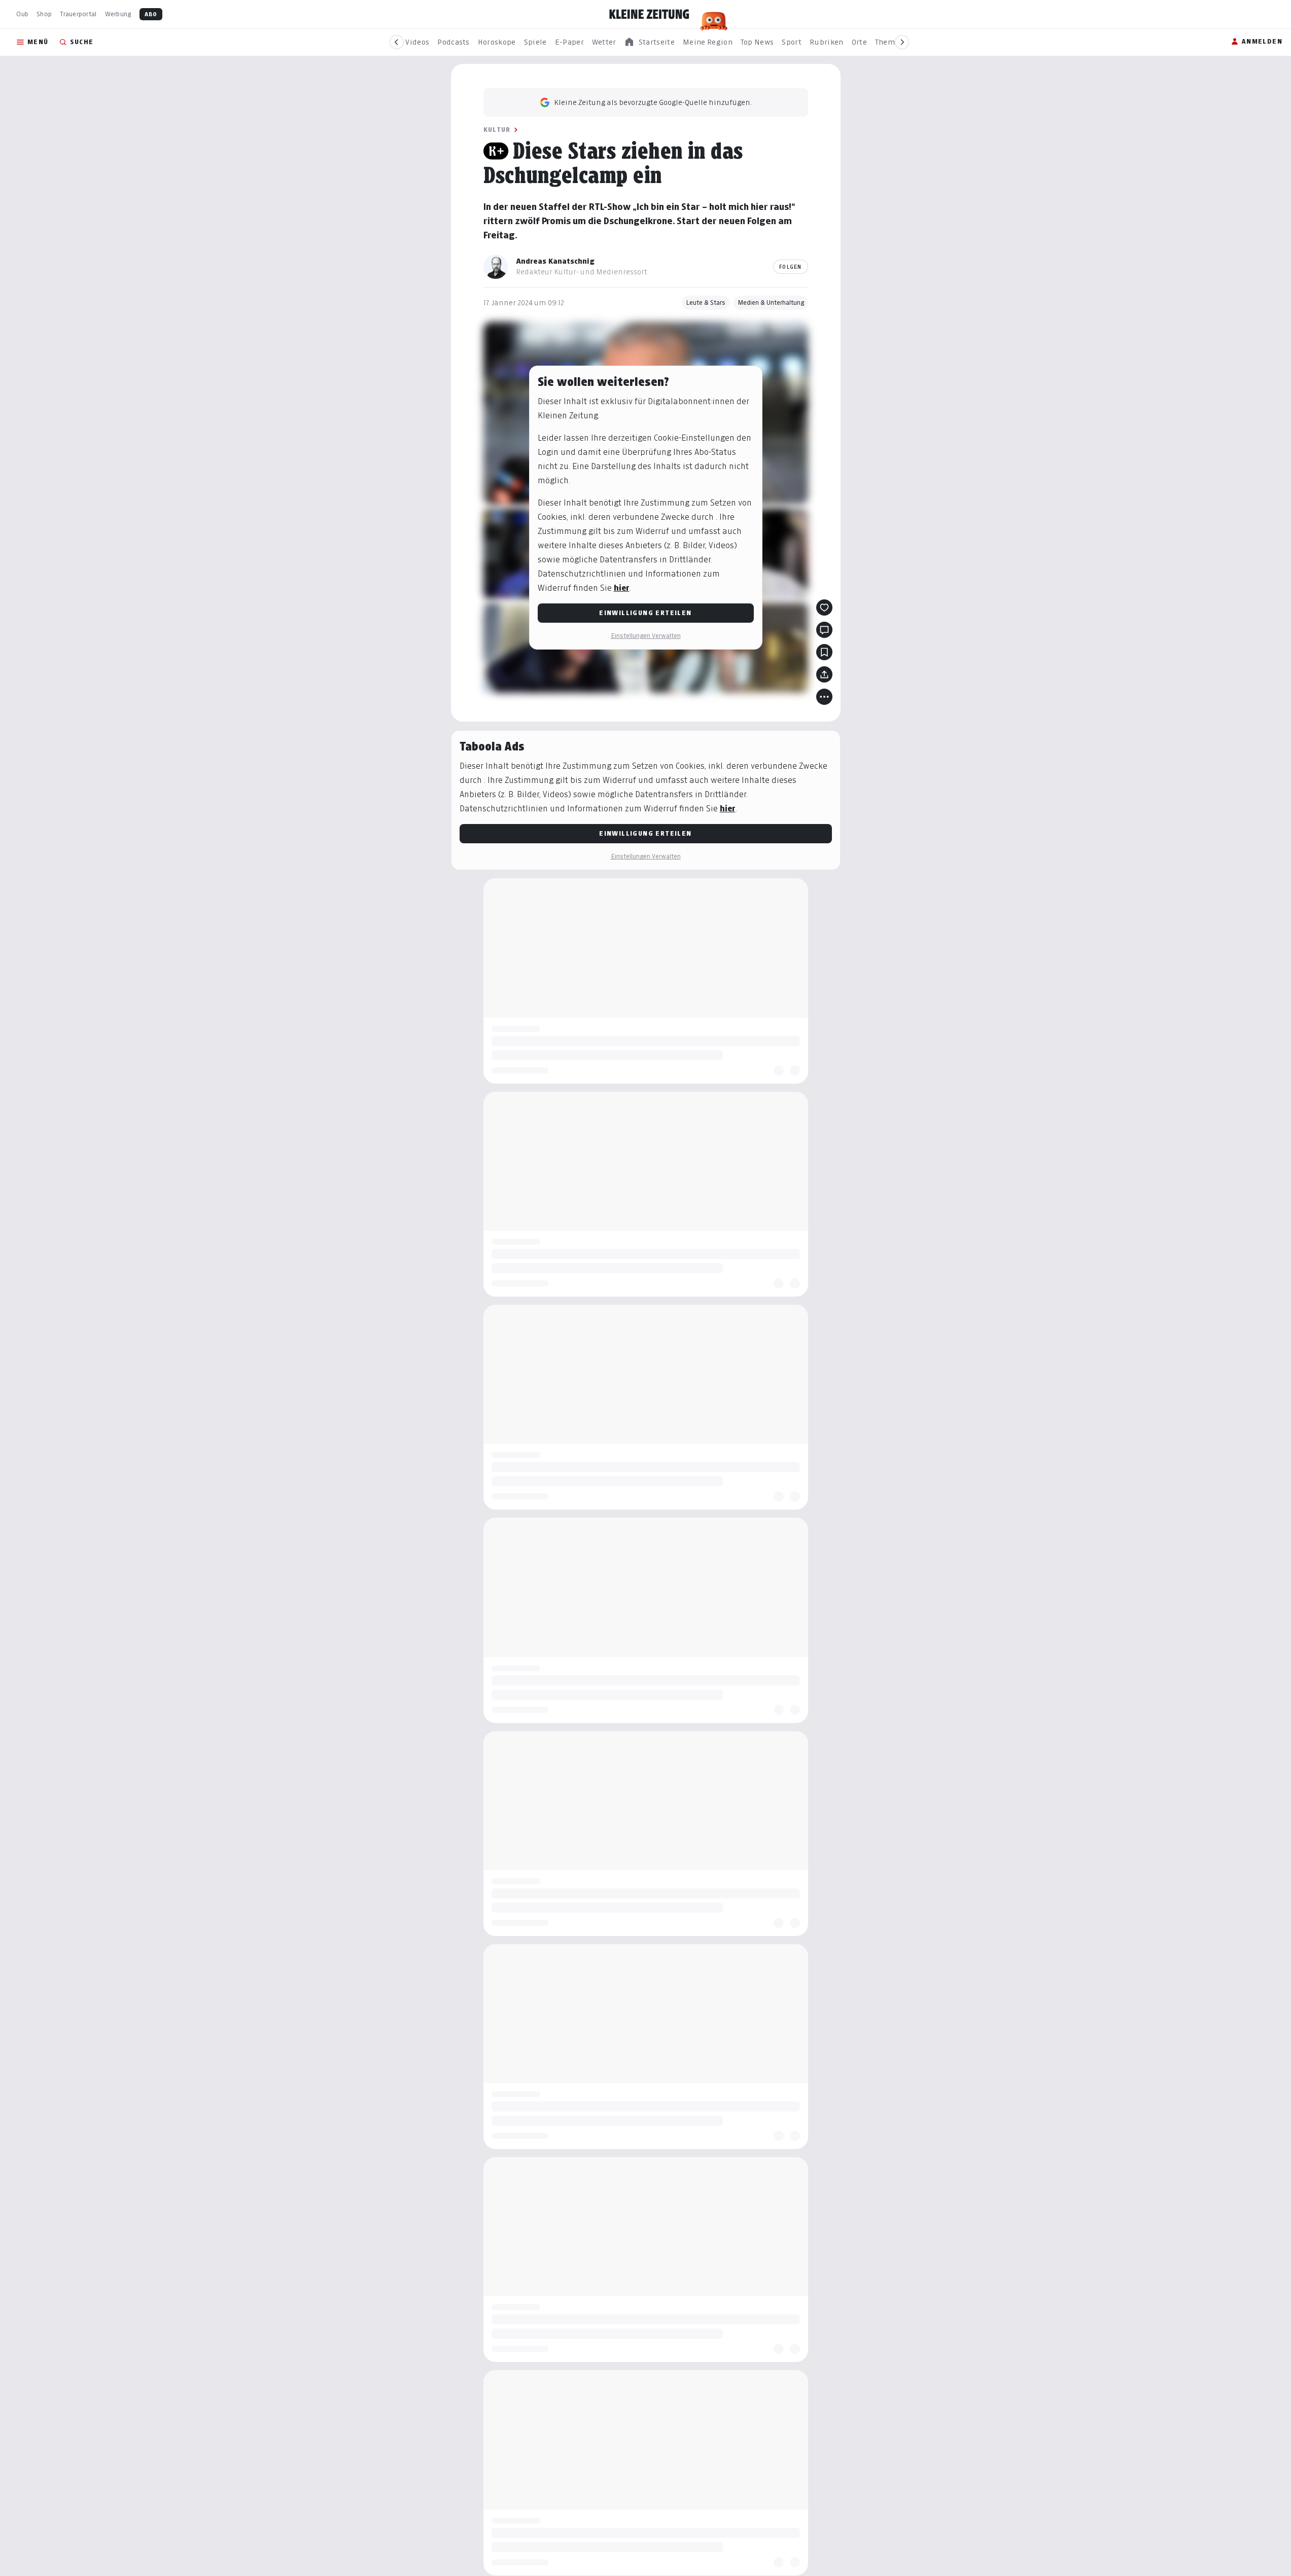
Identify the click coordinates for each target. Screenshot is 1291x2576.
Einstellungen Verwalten (646, 636)
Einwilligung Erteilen (645, 613)
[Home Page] (649, 14)
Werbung (118, 14)
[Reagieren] (824, 607)
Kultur (497, 130)
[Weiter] (902, 42)
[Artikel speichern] (824, 652)
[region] (649, 42)
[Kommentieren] (824, 630)
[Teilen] (824, 674)
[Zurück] (397, 42)
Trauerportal (78, 14)
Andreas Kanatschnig (555, 261)
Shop (44, 14)
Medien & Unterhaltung (771, 302)
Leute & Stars (706, 302)
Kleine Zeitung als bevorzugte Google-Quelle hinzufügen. (653, 102)
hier (622, 588)
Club (22, 14)
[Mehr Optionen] (824, 697)
